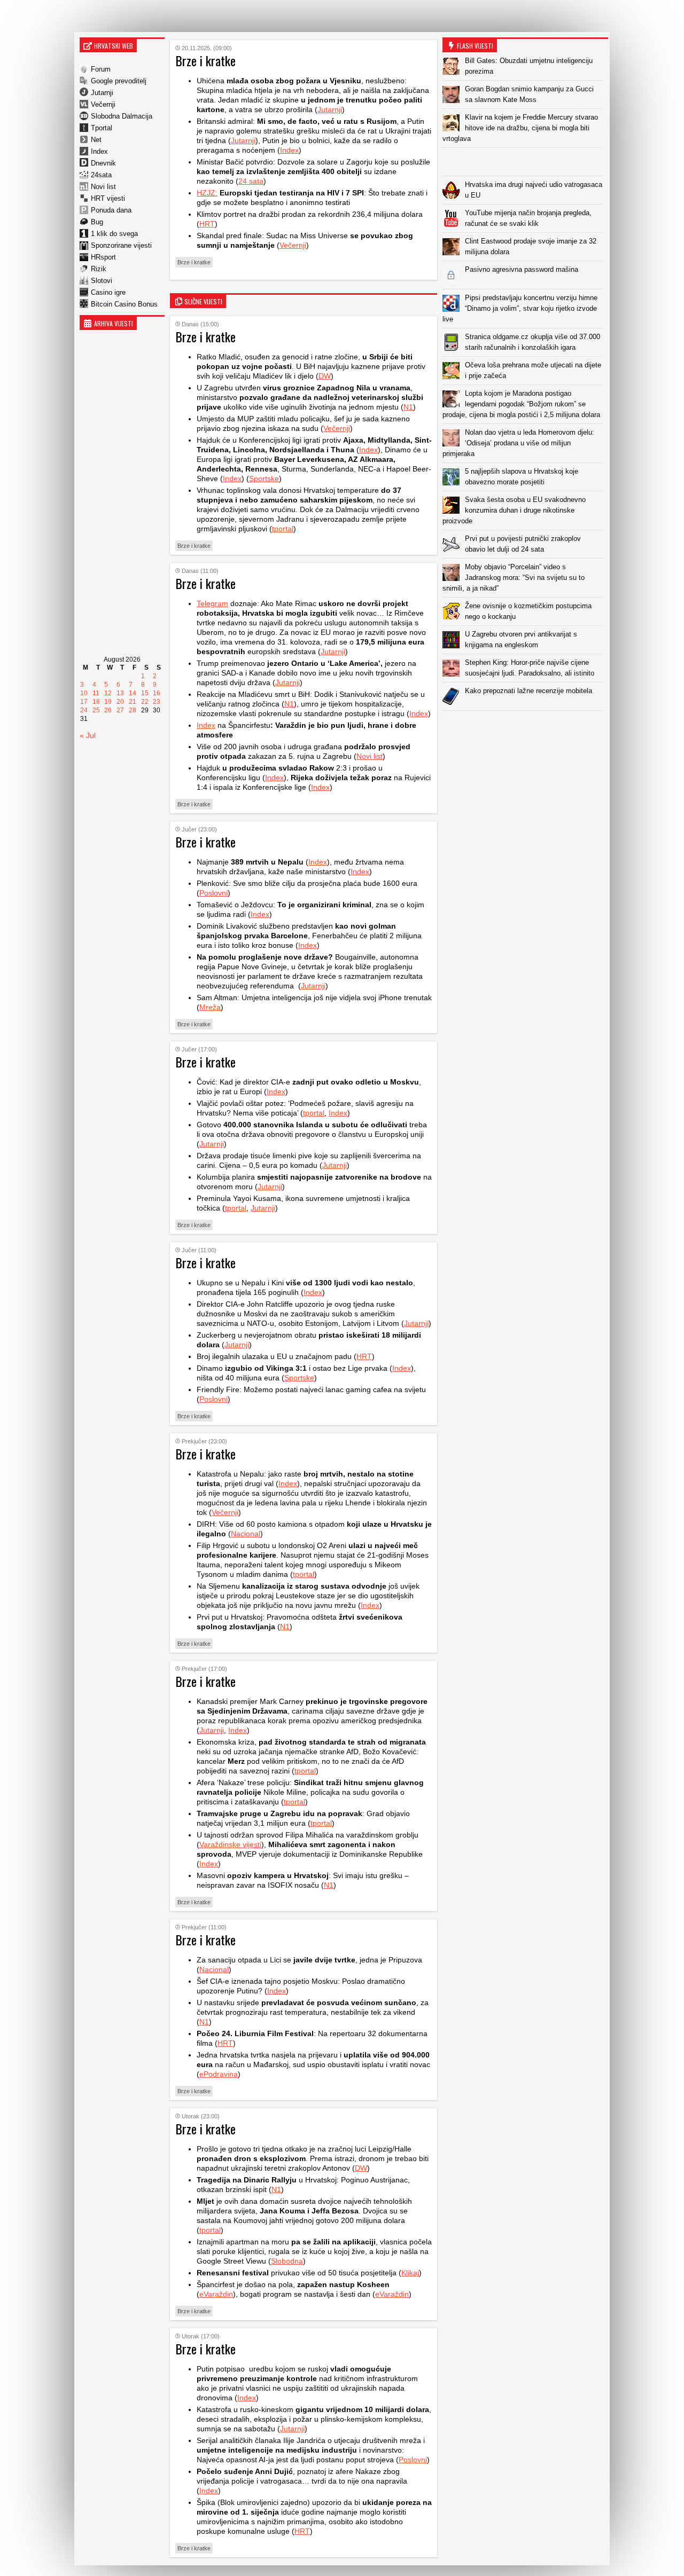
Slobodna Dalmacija (122, 116)
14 (133, 693)
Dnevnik (103, 163)
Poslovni (213, 893)
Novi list (103, 187)
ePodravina (219, 2074)
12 (108, 693)
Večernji (103, 104)
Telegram (212, 603)
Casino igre (108, 292)
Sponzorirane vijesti (121, 245)
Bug (97, 222)
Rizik (99, 269)
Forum (101, 69)
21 (133, 702)
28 (133, 710)
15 (145, 693)
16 (157, 693)
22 (145, 702)
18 (96, 702)
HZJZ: (207, 193)
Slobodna (287, 2261)
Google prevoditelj (119, 81)
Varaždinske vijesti (230, 1844)
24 (84, 710)
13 (120, 693)
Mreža (210, 1007)
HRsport (103, 257)
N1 (408, 407)
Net (96, 140)
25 (96, 710)
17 (84, 702)
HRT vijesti (108, 198)
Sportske (264, 478)
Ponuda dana (111, 210)
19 (108, 702)
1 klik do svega (114, 234)
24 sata (251, 181)
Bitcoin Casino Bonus (124, 304)
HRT (207, 224)
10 (84, 693)
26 (108, 710)
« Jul (88, 735)
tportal (283, 529)
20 (120, 702)
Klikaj (410, 2273)
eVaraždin (216, 2294)
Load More (525, 728)
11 (96, 693)
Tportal (102, 128)
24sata (101, 175)
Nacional (246, 1534)
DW (325, 376)
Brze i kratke (194, 262)
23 (157, 702)
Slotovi (102, 281)
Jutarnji (102, 93)
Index (99, 151)
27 (120, 710)
